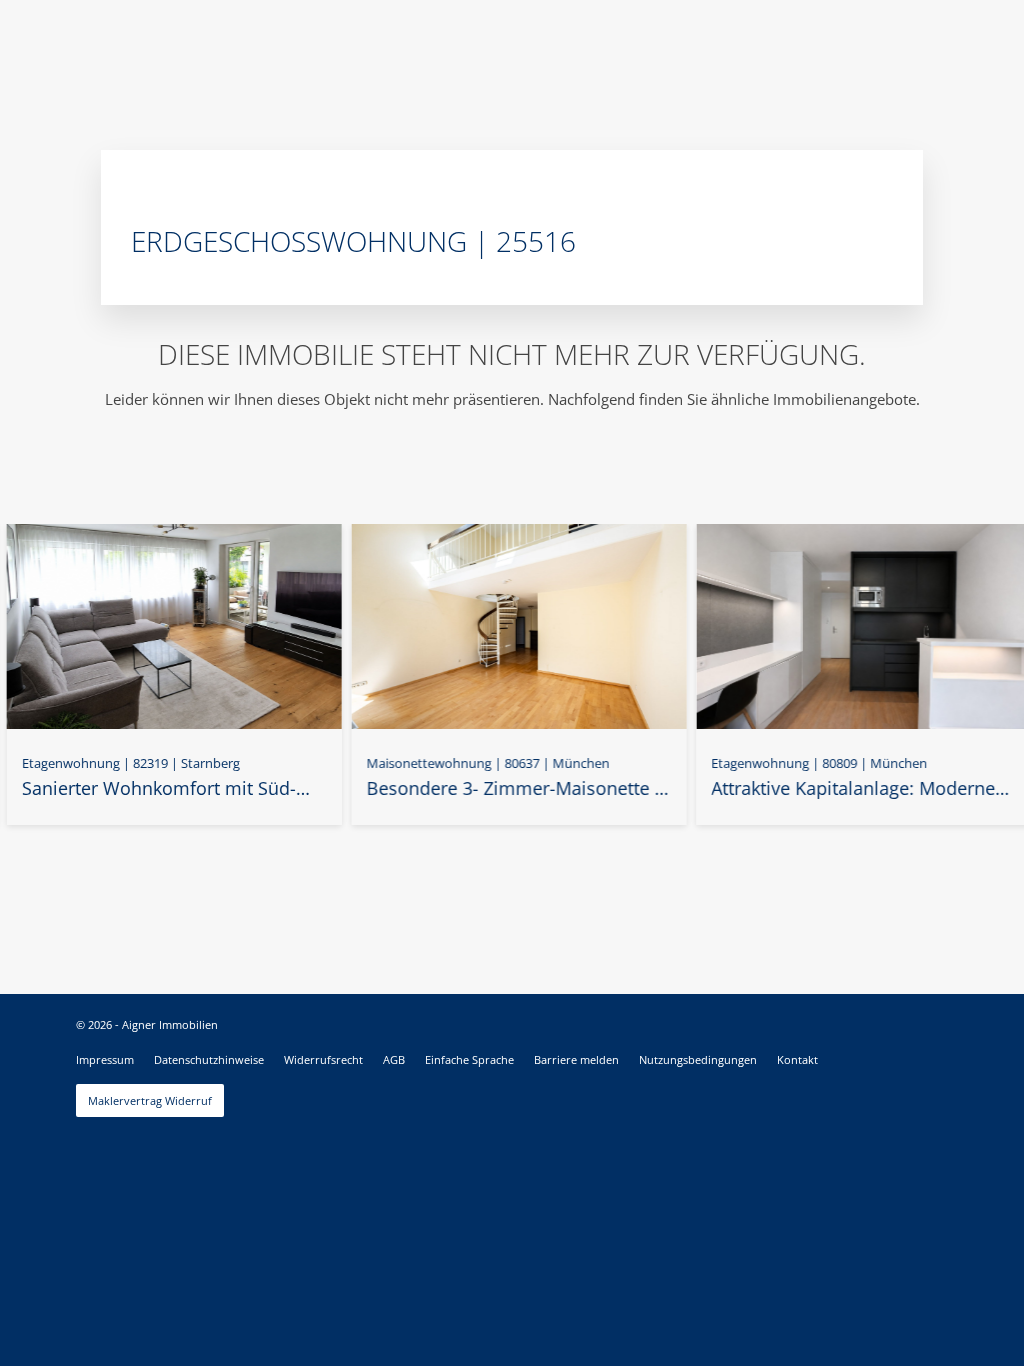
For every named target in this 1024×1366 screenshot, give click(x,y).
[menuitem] (105, 1060)
